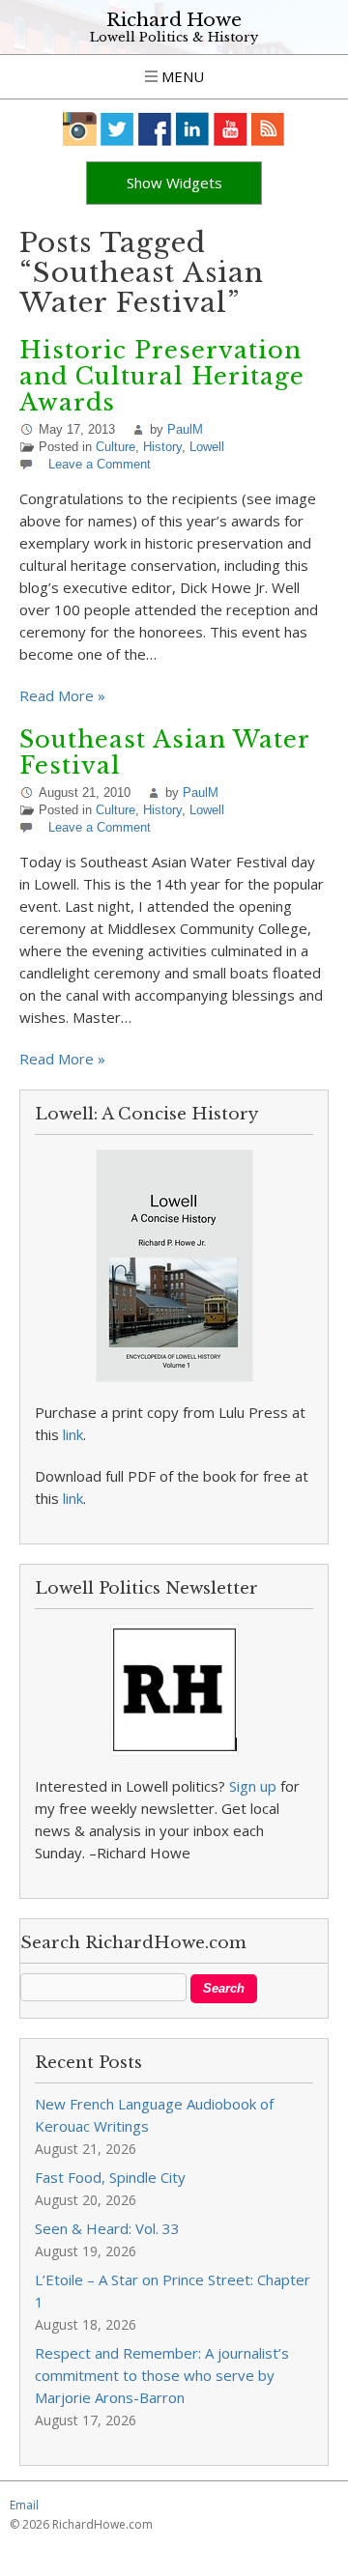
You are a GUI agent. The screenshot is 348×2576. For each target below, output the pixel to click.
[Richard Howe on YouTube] (231, 129)
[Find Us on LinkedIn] (193, 129)
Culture (116, 447)
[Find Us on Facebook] (155, 129)
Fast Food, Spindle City (110, 2177)
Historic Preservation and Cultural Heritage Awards (162, 376)
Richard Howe (174, 20)
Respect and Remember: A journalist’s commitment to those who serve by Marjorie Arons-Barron (162, 2375)
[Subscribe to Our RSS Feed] (268, 129)
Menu (181, 76)
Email (24, 2505)
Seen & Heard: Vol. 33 (107, 2228)
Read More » (62, 695)
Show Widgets (174, 183)
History (162, 447)
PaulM (185, 429)
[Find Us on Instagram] (80, 129)
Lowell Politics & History (174, 37)
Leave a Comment (100, 464)
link (73, 1434)
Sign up (253, 1786)
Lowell (207, 447)
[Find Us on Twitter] (117, 129)
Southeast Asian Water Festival (164, 752)
